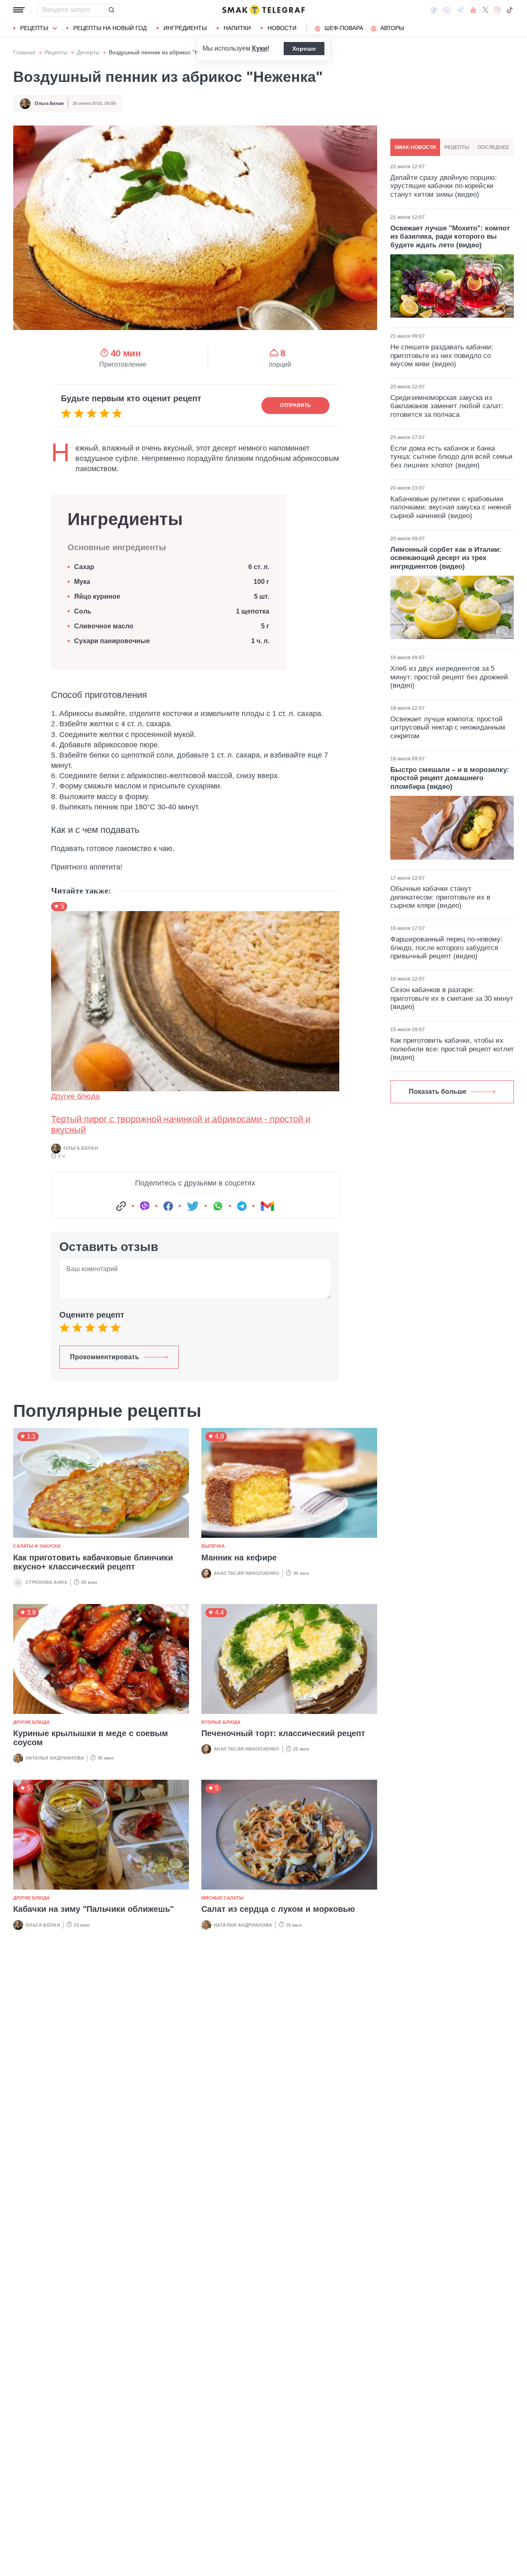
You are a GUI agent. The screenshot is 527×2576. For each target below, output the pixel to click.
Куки (260, 48)
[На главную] (263, 10)
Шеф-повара (344, 28)
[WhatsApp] (218, 1206)
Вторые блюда (221, 1722)
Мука (82, 582)
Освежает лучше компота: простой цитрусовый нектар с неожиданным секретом (448, 728)
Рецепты (34, 28)
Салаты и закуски (37, 1546)
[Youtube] (473, 10)
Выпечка (213, 1546)
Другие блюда (75, 1096)
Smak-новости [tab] (415, 147)
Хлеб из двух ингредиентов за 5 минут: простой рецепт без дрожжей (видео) (449, 677)
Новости (282, 28)
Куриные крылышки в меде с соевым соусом (91, 1738)
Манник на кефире (239, 1558)
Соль (83, 611)
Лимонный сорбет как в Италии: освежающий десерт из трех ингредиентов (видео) (446, 558)
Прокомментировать (105, 1357)
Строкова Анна (47, 1582)
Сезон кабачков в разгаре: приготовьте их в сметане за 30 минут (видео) (452, 998)
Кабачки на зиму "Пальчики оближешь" (93, 1909)
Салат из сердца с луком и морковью (278, 1909)
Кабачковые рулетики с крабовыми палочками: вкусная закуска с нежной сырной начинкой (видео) (451, 507)
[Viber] (447, 10)
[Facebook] (434, 10)
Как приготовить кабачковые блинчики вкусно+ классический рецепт (93, 1562)
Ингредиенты (185, 28)
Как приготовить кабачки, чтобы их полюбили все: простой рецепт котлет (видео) (452, 1049)
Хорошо (304, 49)
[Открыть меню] (19, 10)
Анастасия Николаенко (247, 1573)
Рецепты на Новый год (110, 28)
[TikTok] (510, 10)
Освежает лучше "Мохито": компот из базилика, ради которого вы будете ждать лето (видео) (450, 237)
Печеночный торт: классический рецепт (283, 1733)
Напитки (237, 28)
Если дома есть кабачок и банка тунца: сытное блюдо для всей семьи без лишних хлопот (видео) (451, 457)
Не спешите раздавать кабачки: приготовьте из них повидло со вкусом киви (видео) (442, 356)
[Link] (121, 1206)
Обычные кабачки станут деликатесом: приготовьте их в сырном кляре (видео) (440, 897)
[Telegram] (460, 10)
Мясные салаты (223, 1898)
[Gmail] (267, 1206)
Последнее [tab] (493, 147)
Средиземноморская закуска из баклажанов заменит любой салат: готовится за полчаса (447, 406)
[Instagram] (497, 10)
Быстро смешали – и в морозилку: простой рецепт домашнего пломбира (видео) (450, 778)
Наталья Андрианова (55, 1758)
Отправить (295, 405)
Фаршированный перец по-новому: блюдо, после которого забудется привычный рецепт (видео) (447, 948)
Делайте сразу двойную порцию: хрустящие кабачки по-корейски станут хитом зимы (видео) (444, 186)
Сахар (84, 567)
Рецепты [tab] (457, 147)
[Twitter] (485, 10)
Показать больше (438, 1092)
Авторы (392, 28)
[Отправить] (111, 10)
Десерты (88, 52)
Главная (24, 52)
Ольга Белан (49, 103)
